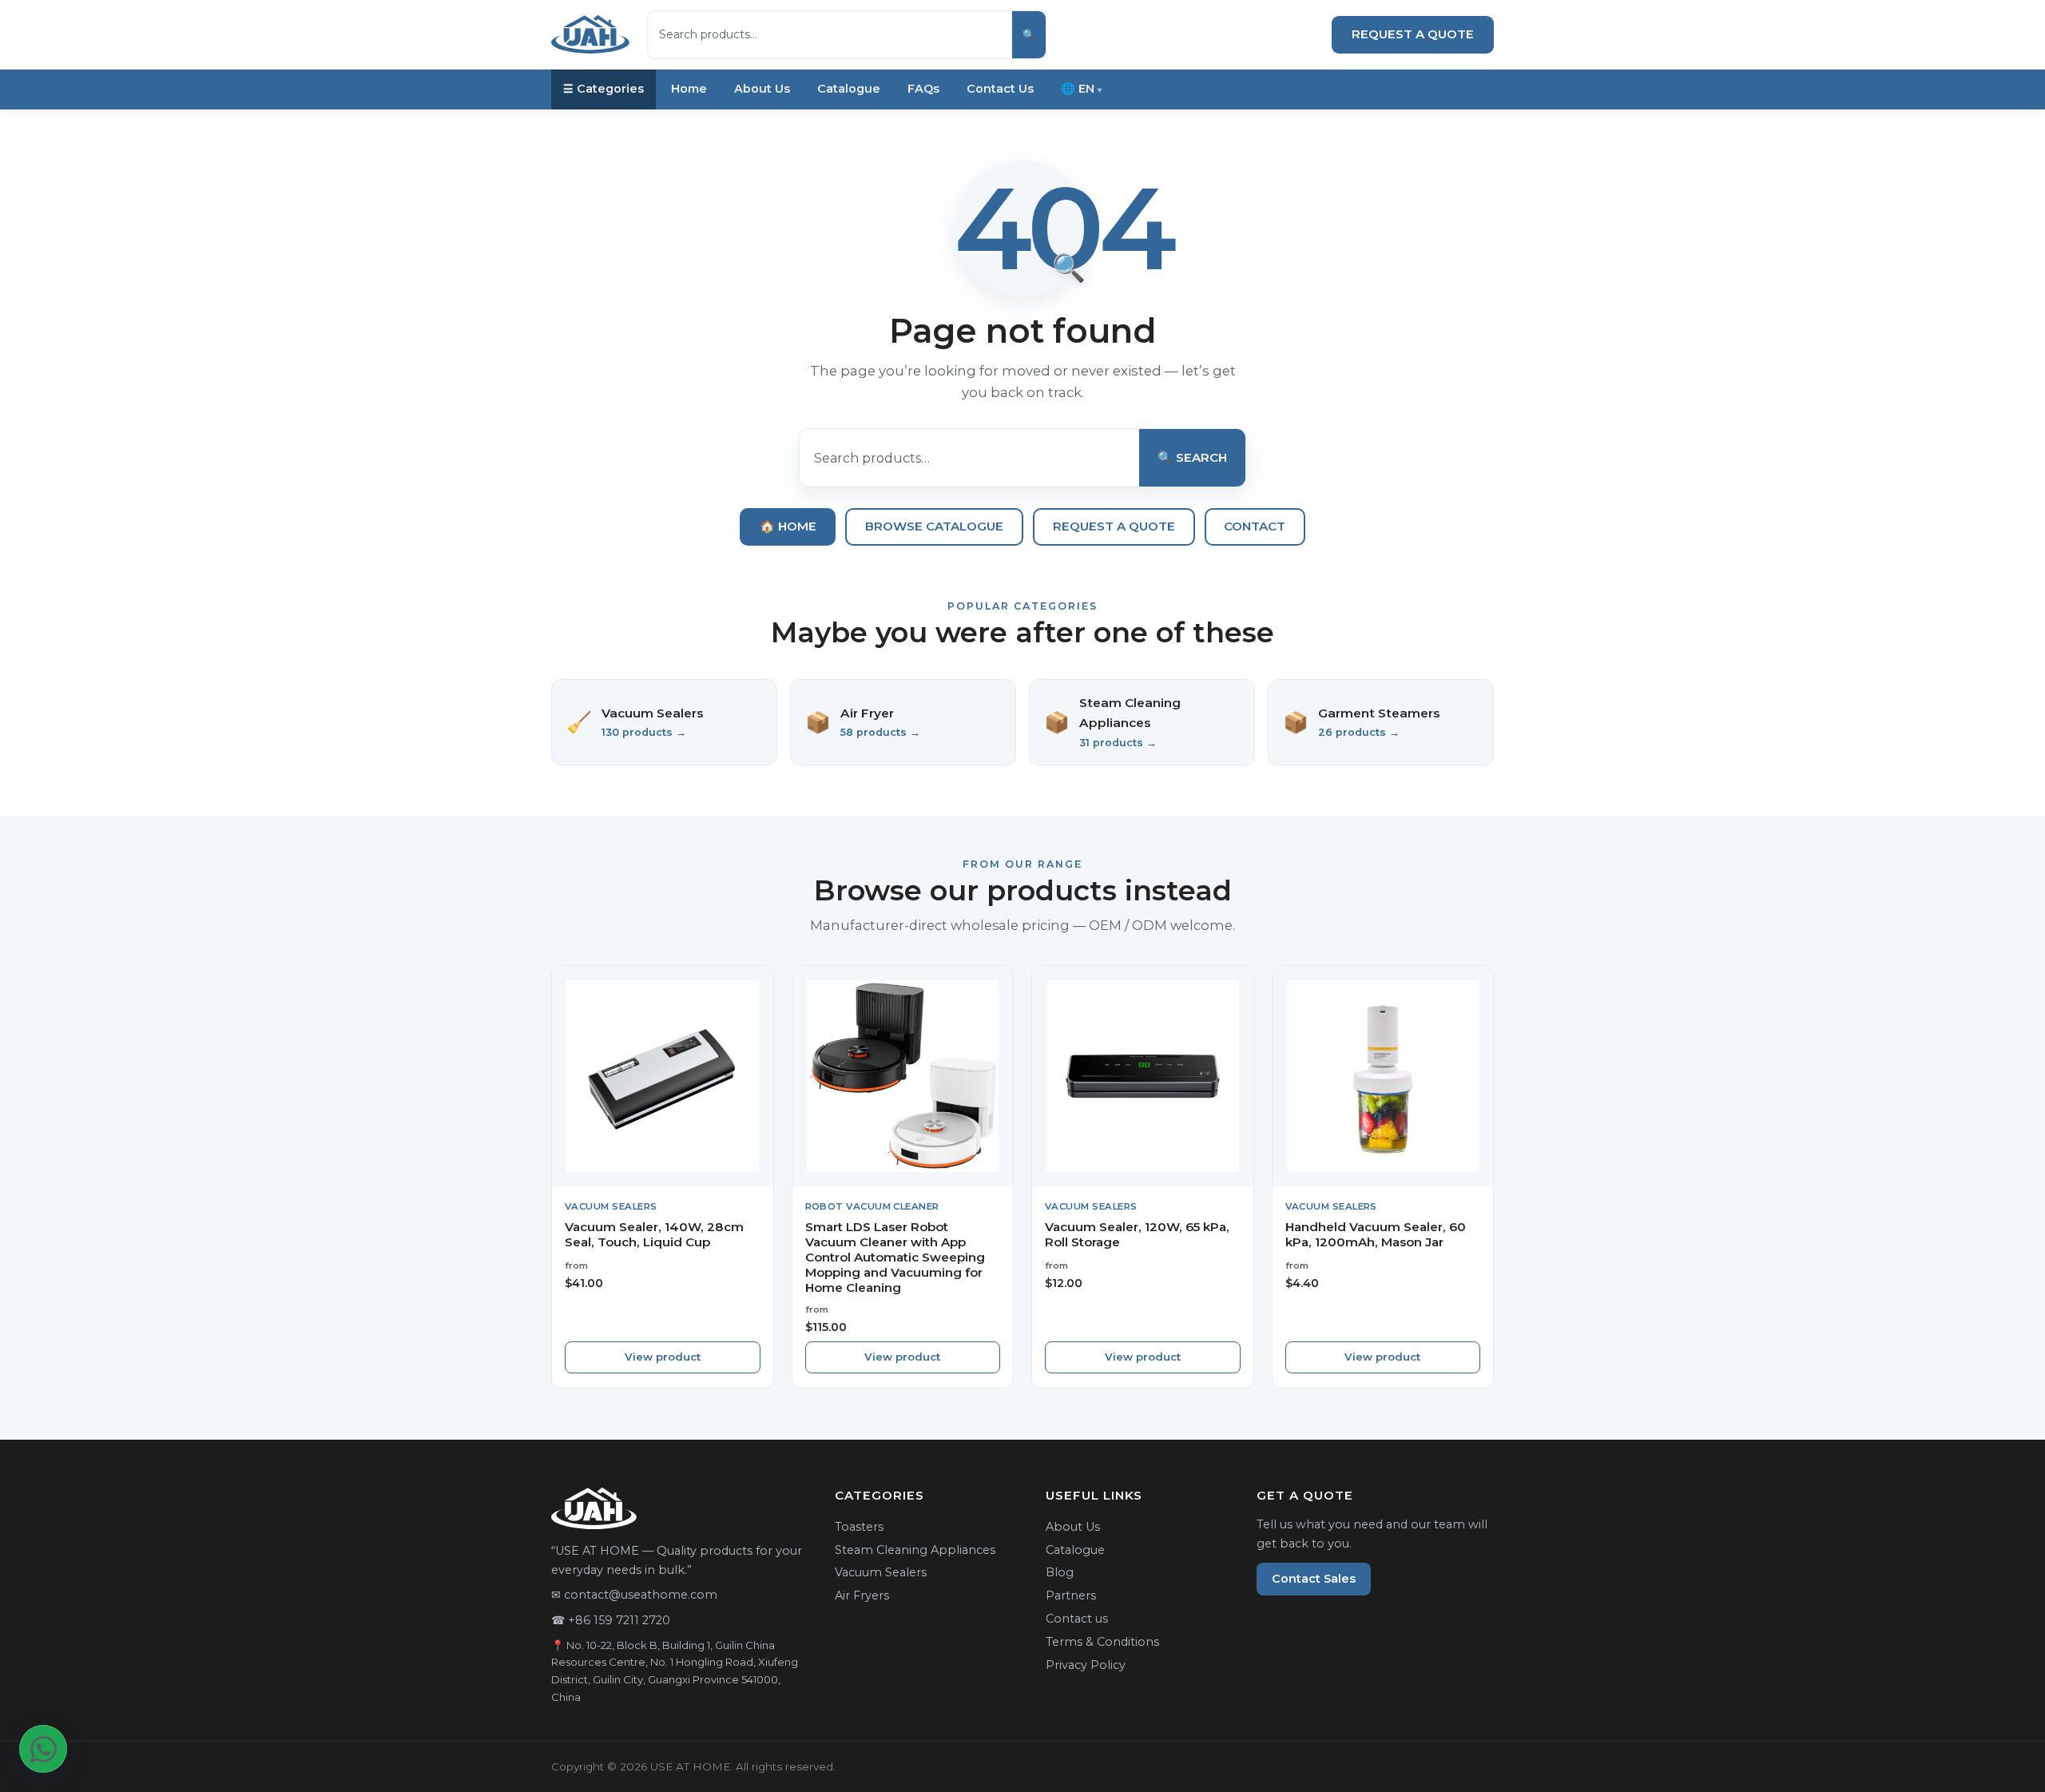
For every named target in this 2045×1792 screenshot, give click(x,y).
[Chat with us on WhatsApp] (43, 1749)
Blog (1060, 1572)
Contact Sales (1314, 1579)
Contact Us (1000, 89)
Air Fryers (862, 1595)
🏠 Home (788, 526)
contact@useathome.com (641, 1595)
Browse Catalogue (934, 526)
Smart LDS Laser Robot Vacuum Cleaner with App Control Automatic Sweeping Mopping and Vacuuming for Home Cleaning (895, 1257)
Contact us (1077, 1619)
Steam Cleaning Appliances (915, 1550)
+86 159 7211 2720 (619, 1620)
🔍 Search (1192, 457)
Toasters (859, 1527)
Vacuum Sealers (611, 1206)
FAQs (923, 89)
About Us (762, 89)
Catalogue (849, 89)
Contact (1255, 526)
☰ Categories (604, 89)
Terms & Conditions (1102, 1642)
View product (663, 1357)
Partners (1071, 1595)
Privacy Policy (1086, 1665)
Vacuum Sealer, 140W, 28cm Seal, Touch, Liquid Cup (654, 1234)
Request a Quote (1413, 34)
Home (689, 89)
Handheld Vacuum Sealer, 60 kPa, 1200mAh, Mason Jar (1376, 1234)
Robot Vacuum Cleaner (872, 1206)
